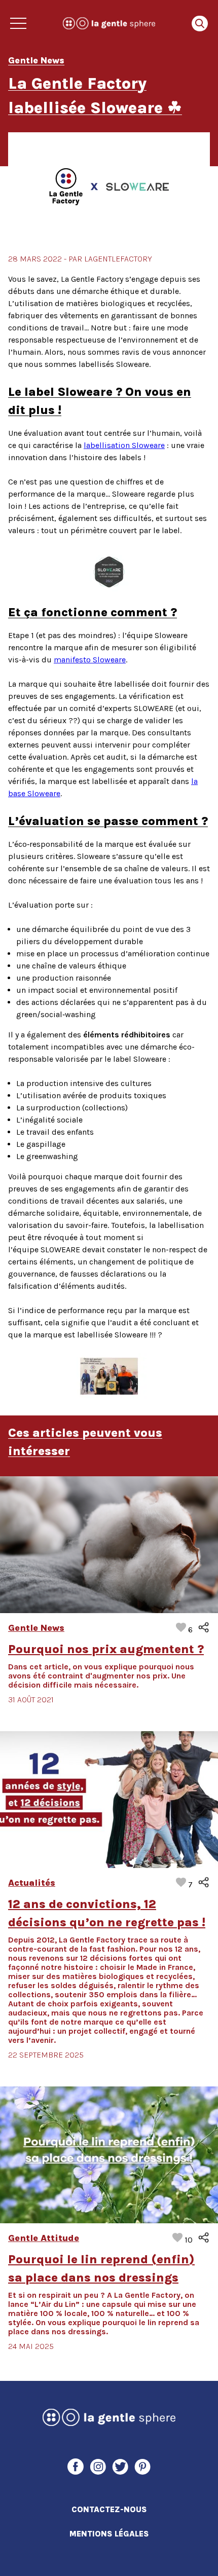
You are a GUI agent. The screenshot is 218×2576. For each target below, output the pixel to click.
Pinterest (142, 2467)
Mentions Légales (109, 2534)
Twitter (120, 2467)
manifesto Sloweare (90, 660)
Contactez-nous (109, 2509)
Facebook (76, 2467)
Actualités (32, 1883)
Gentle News (36, 1628)
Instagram (98, 2467)
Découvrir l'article (109, 1544)
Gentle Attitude (44, 2238)
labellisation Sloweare (124, 445)
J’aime (190, 1630)
